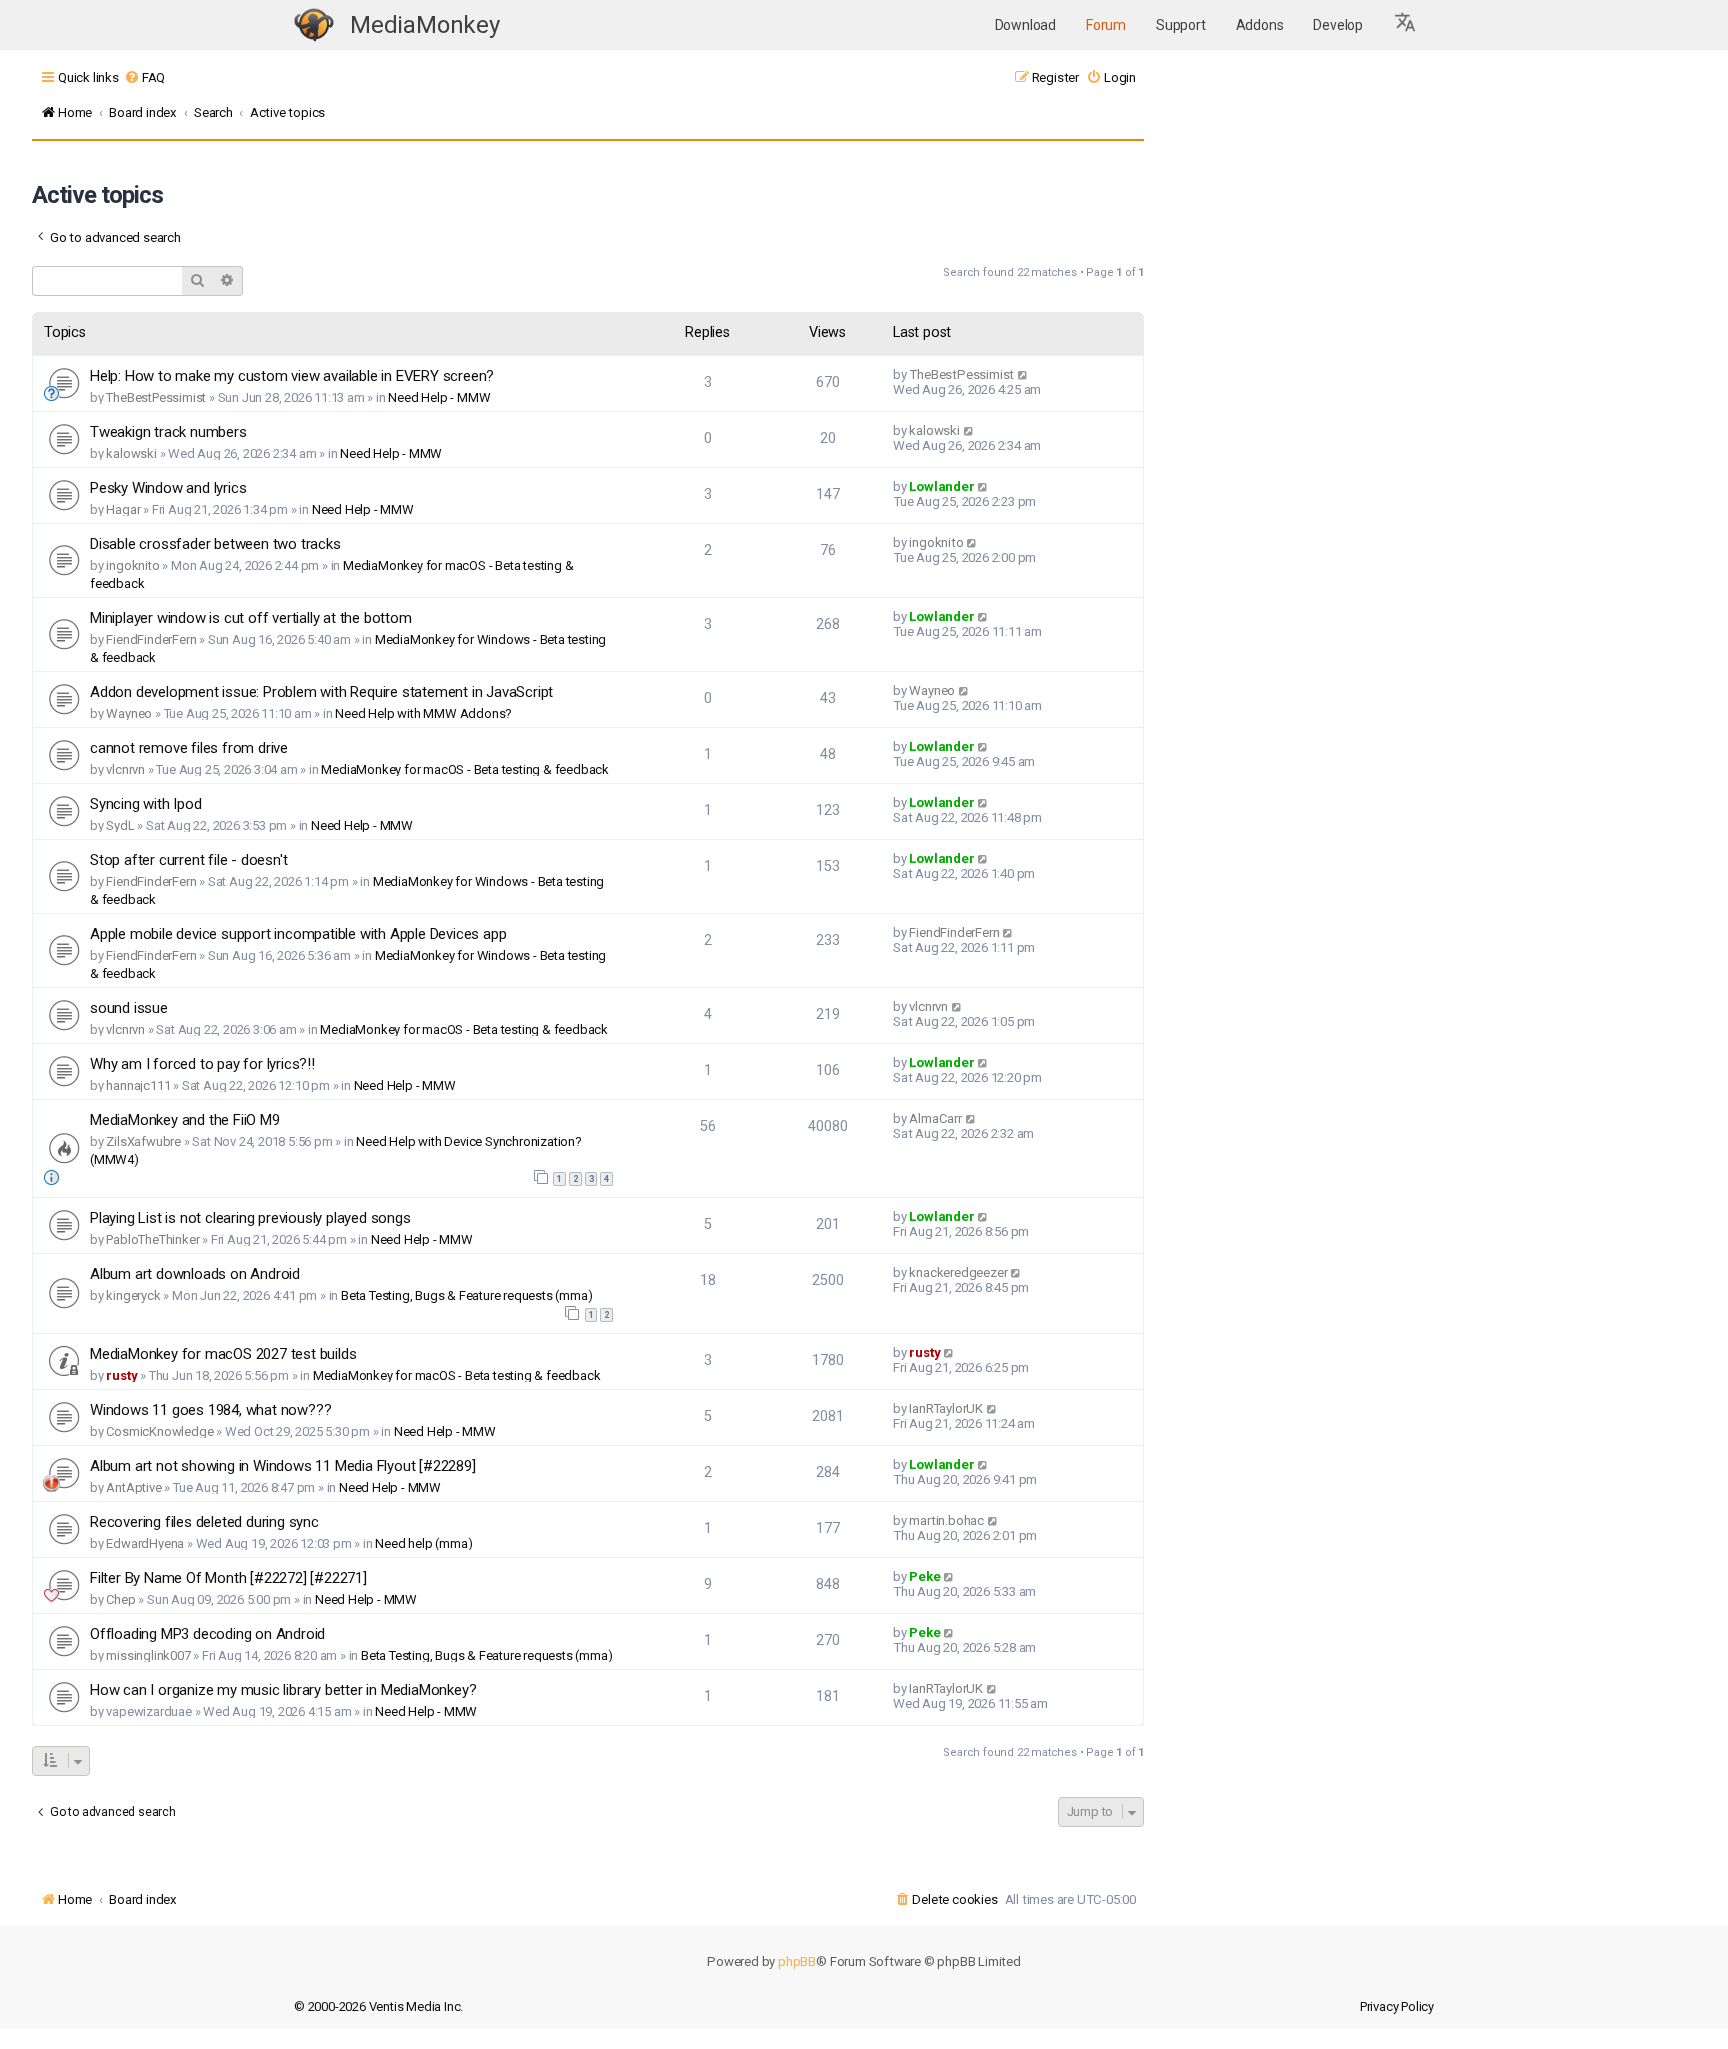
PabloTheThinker (152, 1239)
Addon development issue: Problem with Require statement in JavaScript (321, 692)
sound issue (129, 1008)
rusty (121, 1375)
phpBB (797, 1961)
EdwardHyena (145, 1543)
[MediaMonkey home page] (314, 25)
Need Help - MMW (439, 397)
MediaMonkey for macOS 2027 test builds (223, 1354)
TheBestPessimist (156, 397)
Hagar (123, 509)
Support (1181, 25)
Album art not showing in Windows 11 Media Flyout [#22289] (283, 1466)
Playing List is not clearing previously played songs (250, 1218)
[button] (1406, 25)
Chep (120, 1599)
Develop (1338, 25)
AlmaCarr (935, 1118)
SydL (120, 825)
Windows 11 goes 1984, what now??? (210, 1410)
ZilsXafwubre (143, 1141)
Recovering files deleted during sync (204, 1522)
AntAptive (133, 1487)
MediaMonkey (425, 25)
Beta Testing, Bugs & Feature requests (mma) (466, 1295)
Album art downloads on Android (195, 1274)
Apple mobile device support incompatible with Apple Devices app (298, 934)
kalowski (131, 453)
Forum (1106, 25)
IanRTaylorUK (946, 1408)
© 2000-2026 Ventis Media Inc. (378, 2006)
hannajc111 (138, 1085)
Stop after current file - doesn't (188, 860)
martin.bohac (946, 1520)
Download (1025, 25)
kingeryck (133, 1295)
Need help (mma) (423, 1543)
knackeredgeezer (958, 1272)
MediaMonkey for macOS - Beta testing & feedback (465, 769)
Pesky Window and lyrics (168, 488)
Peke (924, 1576)
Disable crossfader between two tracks (215, 544)
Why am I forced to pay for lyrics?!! (202, 1064)
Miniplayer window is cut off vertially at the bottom (251, 618)
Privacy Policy (1397, 2006)
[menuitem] (144, 77)
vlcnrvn (125, 769)
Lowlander (941, 486)
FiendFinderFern (151, 639)
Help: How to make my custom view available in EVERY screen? (292, 376)
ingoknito (132, 565)
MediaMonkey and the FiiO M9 (185, 1120)
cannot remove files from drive (189, 748)
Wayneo (129, 713)
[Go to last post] (1023, 374)
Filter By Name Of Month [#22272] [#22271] (228, 1578)
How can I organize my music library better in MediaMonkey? (283, 1690)
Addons (1260, 25)
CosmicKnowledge (159, 1431)
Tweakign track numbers (168, 432)
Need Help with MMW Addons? (423, 713)
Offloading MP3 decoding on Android (207, 1634)
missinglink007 (148, 1655)
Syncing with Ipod (146, 804)
